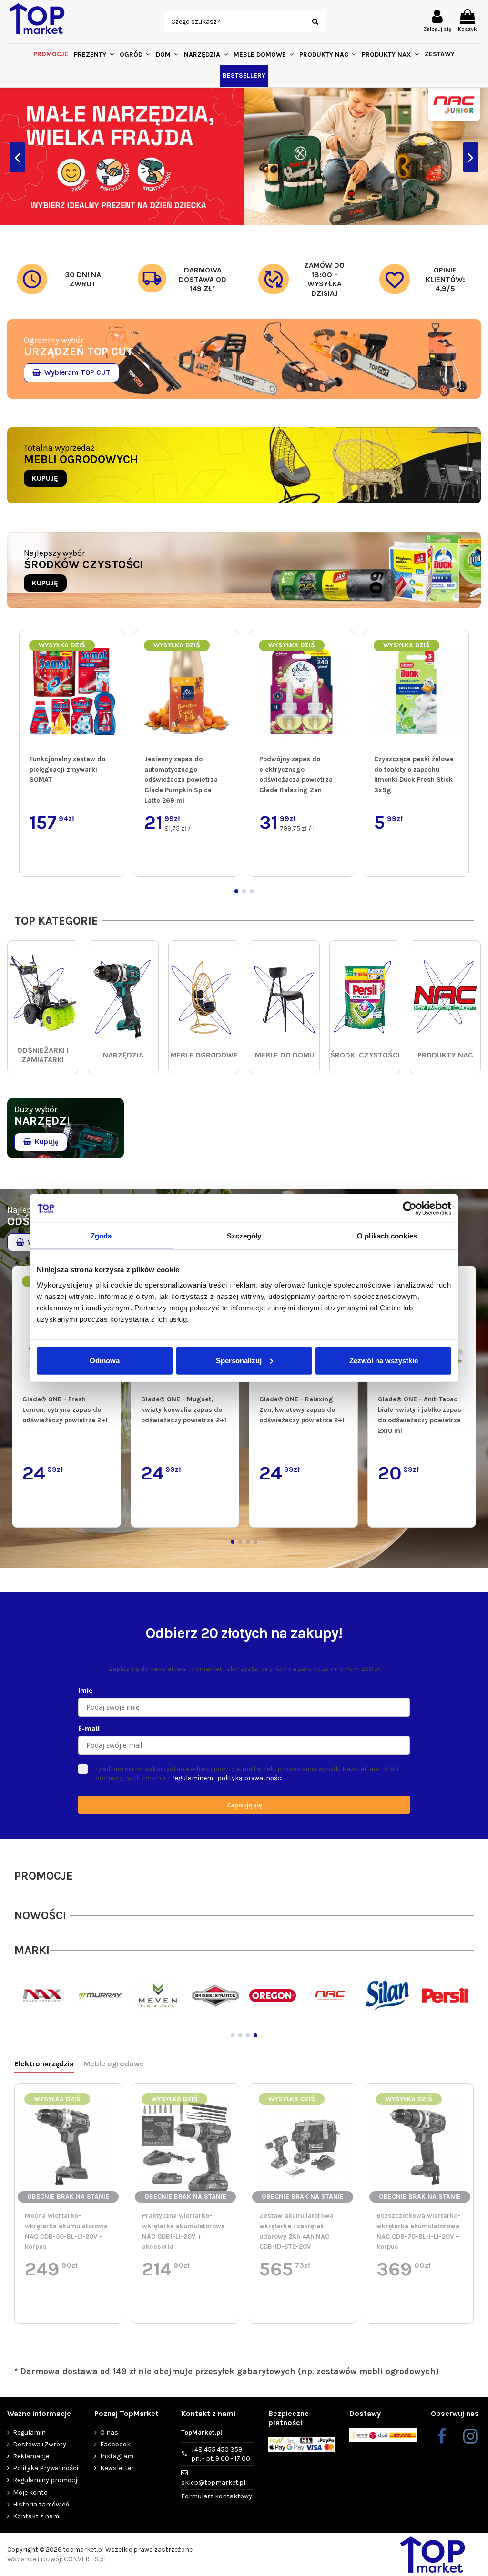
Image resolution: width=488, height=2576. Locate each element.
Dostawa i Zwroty (40, 2444)
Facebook (115, 2444)
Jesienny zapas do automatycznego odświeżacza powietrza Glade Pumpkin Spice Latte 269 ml (181, 780)
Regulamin (29, 2432)
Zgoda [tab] (101, 1236)
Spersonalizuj (239, 1360)
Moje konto (30, 2492)
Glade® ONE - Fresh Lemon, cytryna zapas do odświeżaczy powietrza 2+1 (65, 1409)
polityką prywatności (250, 1778)
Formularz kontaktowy (217, 2496)
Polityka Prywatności (46, 2468)
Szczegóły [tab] (244, 1236)
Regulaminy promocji (46, 2480)
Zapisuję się (244, 1805)
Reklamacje (31, 2456)
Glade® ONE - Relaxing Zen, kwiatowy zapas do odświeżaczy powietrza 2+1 (302, 1409)
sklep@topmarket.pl (213, 2482)
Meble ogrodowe (114, 2064)
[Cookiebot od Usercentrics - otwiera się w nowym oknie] (410, 1208)
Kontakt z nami (37, 2516)
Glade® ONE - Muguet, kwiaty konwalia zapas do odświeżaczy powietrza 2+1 (184, 1409)
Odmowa (105, 1360)
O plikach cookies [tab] (387, 1236)
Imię (85, 1690)
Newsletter (117, 2468)
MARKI (32, 1950)
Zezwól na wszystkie (384, 1360)
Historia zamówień (41, 2504)
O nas (109, 2432)
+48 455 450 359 (221, 2454)
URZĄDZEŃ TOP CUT (78, 352)
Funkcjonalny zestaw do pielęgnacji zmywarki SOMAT (67, 769)
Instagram (117, 2456)
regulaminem (193, 1778)
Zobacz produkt (77, 2304)
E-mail (89, 1728)
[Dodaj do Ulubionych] (115, 646)
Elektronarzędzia (44, 2064)
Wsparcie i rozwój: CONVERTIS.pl (56, 2559)
